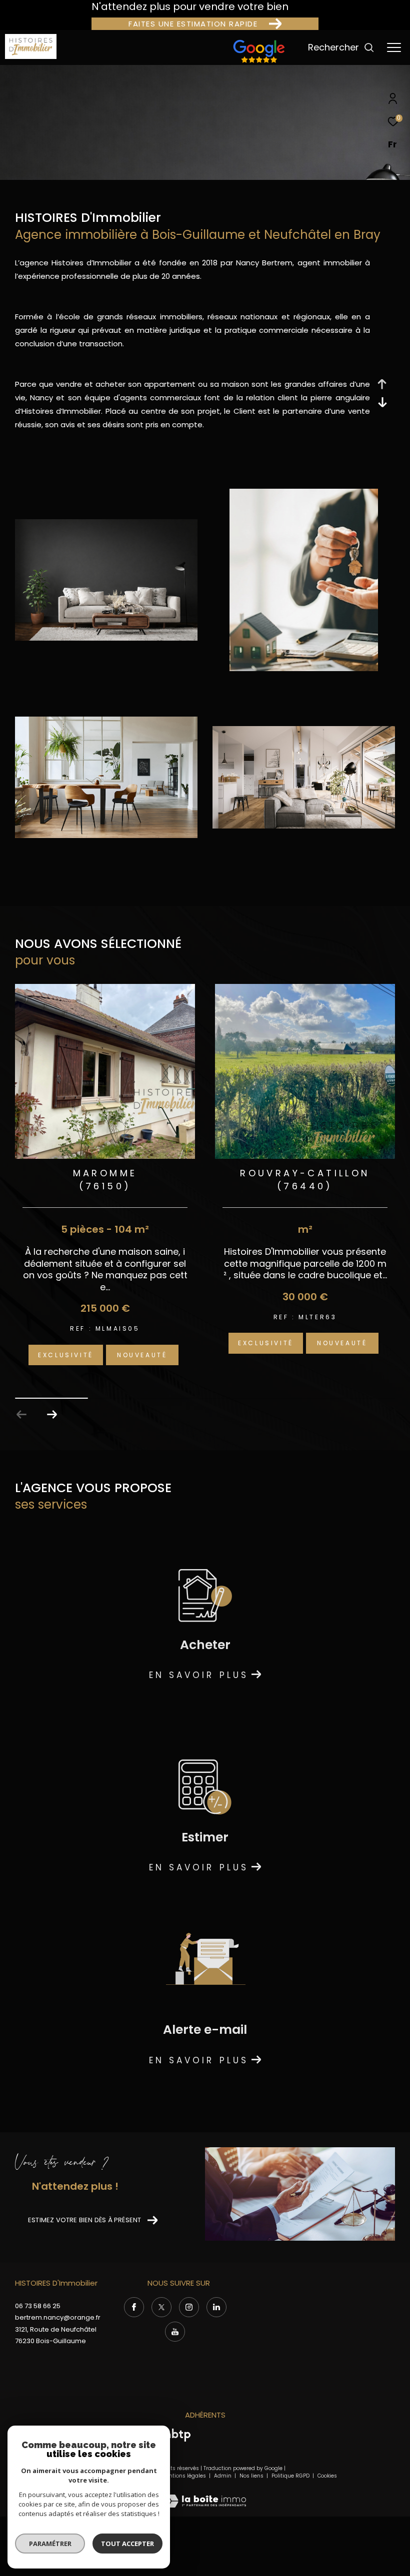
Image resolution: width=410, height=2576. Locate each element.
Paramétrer (50, 2544)
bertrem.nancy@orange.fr (58, 2317)
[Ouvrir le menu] (394, 47)
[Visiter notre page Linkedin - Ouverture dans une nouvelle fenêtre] (216, 2307)
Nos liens (252, 2476)
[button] (52, 1415)
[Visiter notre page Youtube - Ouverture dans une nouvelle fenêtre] (175, 2332)
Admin (223, 2476)
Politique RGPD (290, 2476)
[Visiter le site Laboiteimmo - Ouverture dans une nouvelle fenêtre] (205, 2494)
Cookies (327, 2476)
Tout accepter (127, 2544)
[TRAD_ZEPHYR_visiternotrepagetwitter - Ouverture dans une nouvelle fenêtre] (161, 2307)
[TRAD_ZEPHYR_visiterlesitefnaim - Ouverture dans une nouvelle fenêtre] (259, 63)
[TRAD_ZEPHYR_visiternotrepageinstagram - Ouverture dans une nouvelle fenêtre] (189, 2307)
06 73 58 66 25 (38, 2306)
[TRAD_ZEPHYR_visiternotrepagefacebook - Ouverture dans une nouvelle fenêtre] (134, 2307)
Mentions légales (184, 2476)
